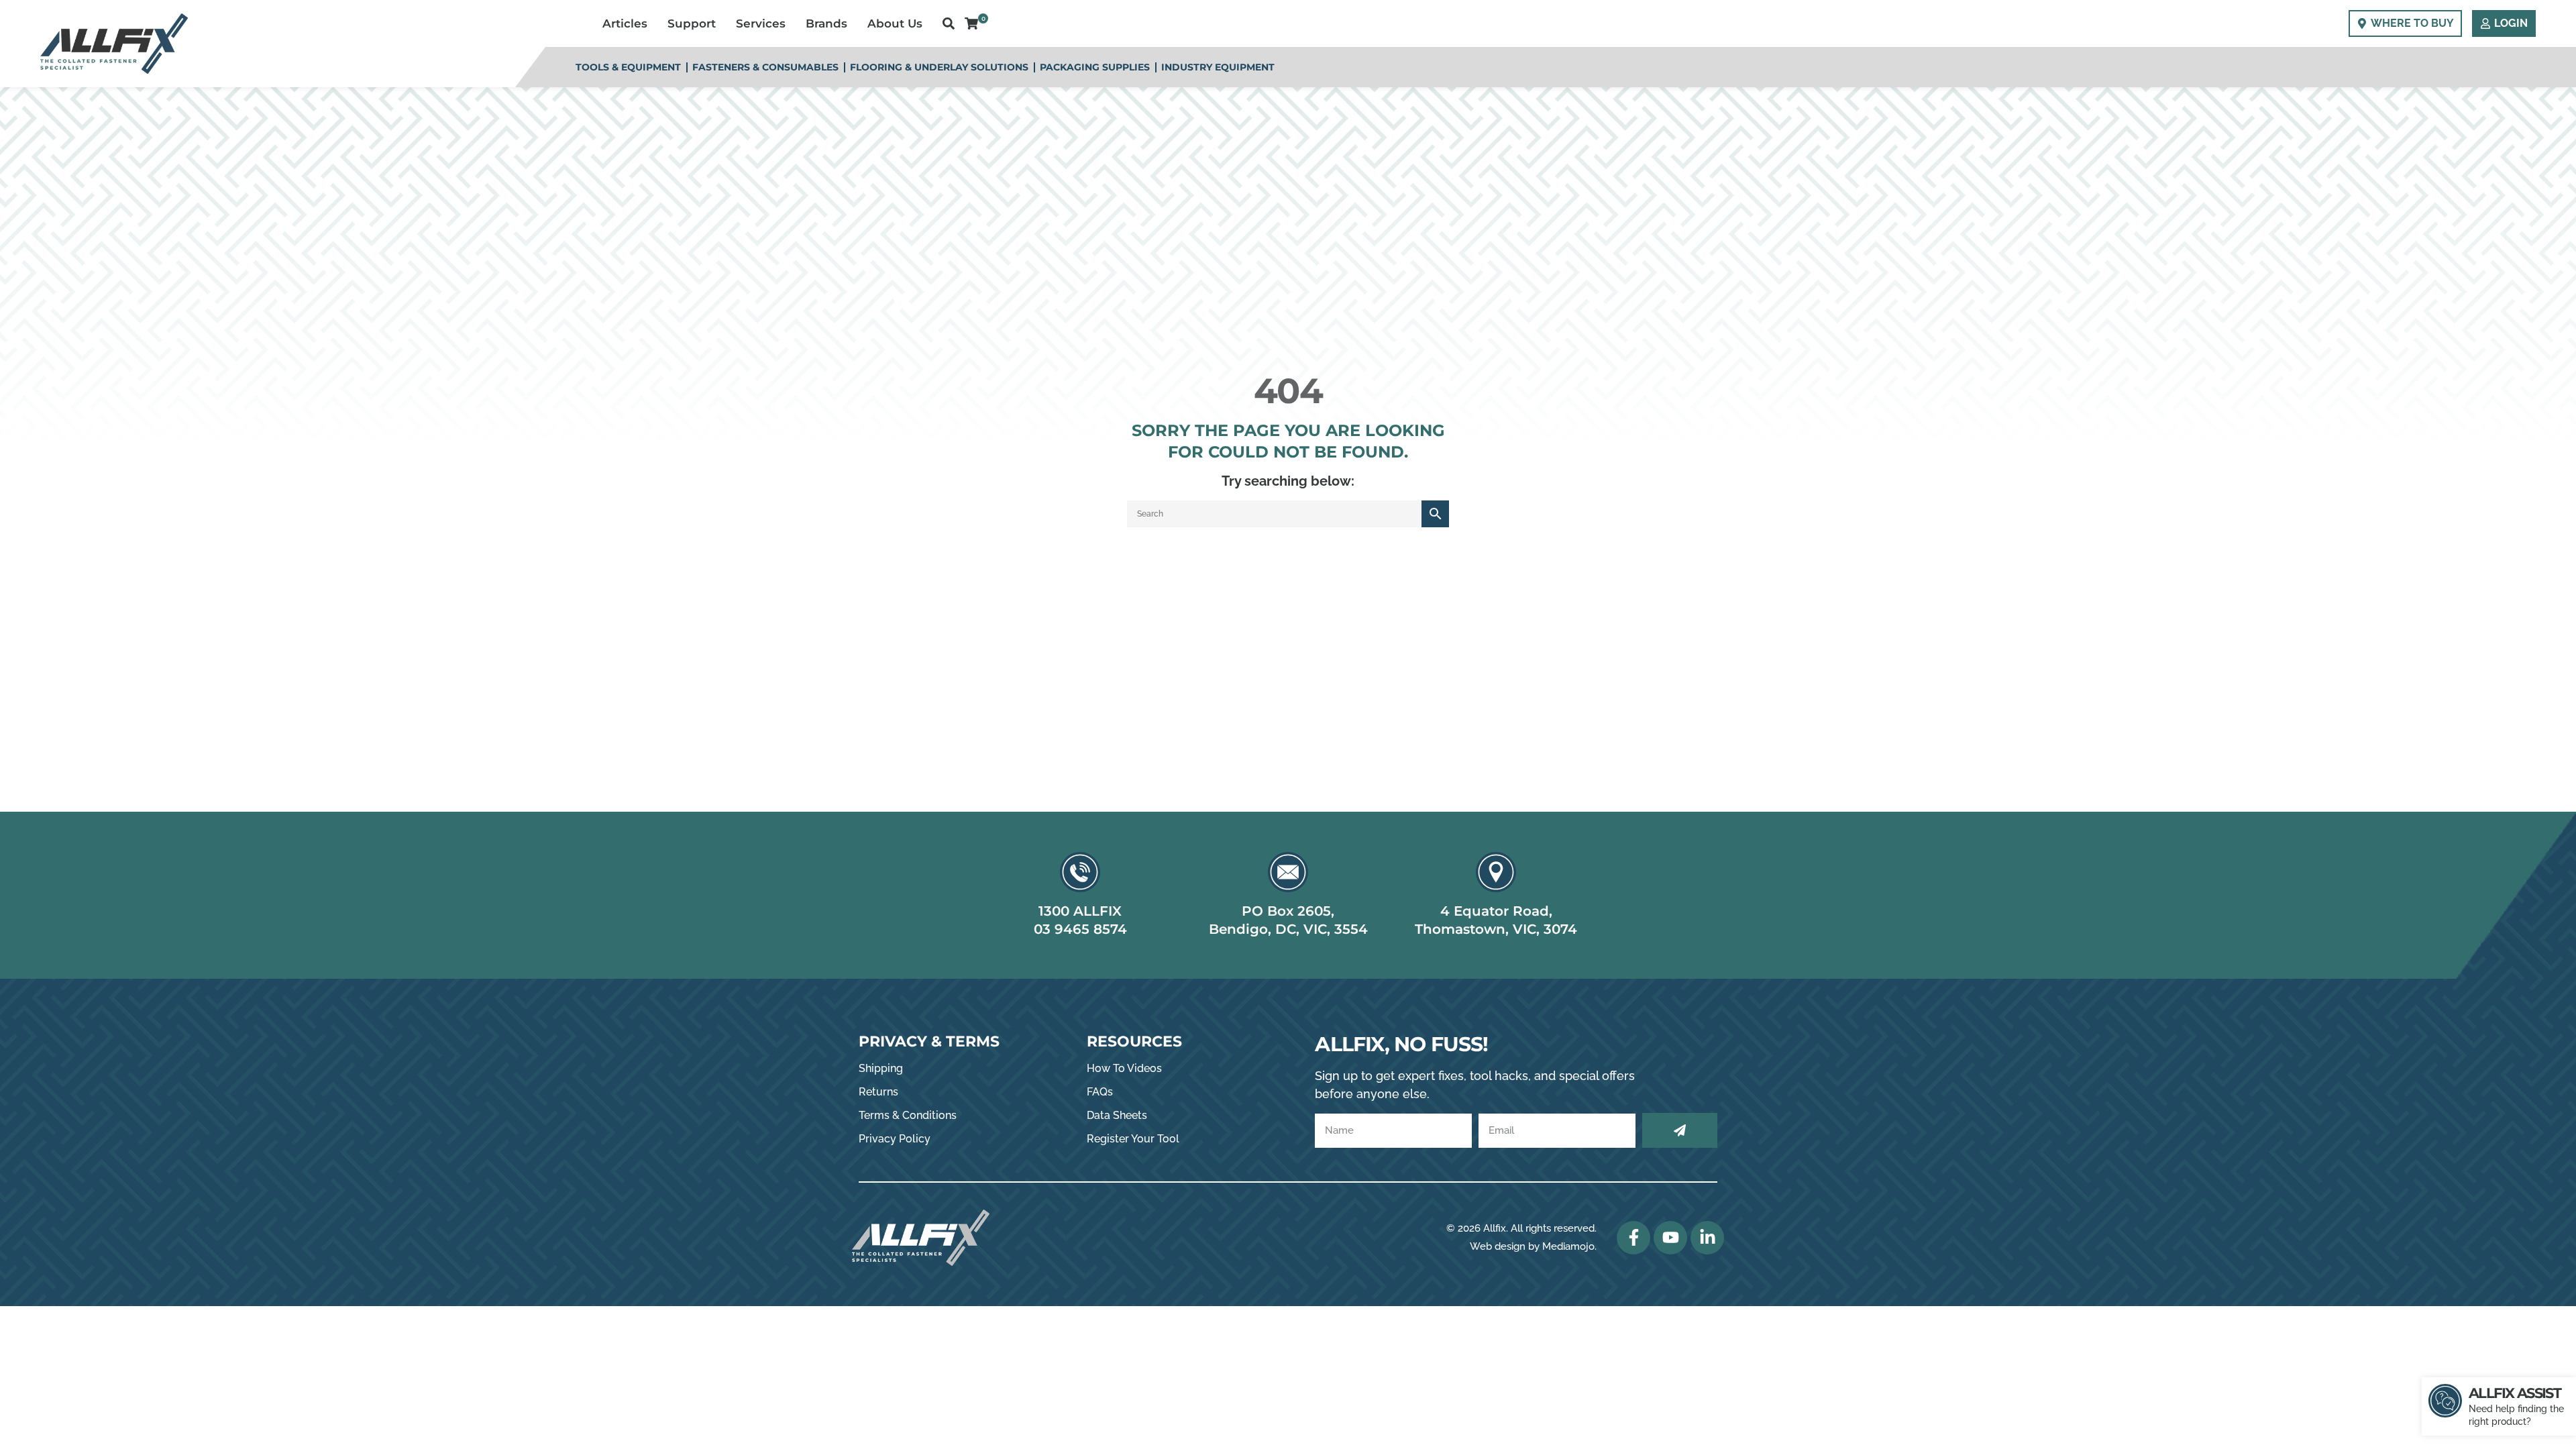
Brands (826, 23)
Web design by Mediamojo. (1533, 1246)
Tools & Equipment (628, 67)
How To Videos (1124, 1068)
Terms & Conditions (908, 1115)
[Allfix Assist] (2445, 1401)
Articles (625, 23)
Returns (878, 1092)
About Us (895, 23)
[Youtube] (1670, 1238)
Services (761, 23)
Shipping (881, 1068)
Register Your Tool (1133, 1139)
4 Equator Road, (1496, 911)
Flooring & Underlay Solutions (939, 67)
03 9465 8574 (1080, 929)
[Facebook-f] (1633, 1238)
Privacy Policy (895, 1139)
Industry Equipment (1218, 67)
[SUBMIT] (1680, 1130)
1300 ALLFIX (1080, 911)
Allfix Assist (2515, 1393)
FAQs (1100, 1092)
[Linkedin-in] (1707, 1238)
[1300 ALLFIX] (1080, 872)
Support (692, 23)
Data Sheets (1117, 1115)
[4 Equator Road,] (1496, 872)
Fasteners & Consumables (765, 67)
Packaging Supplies (1095, 67)
